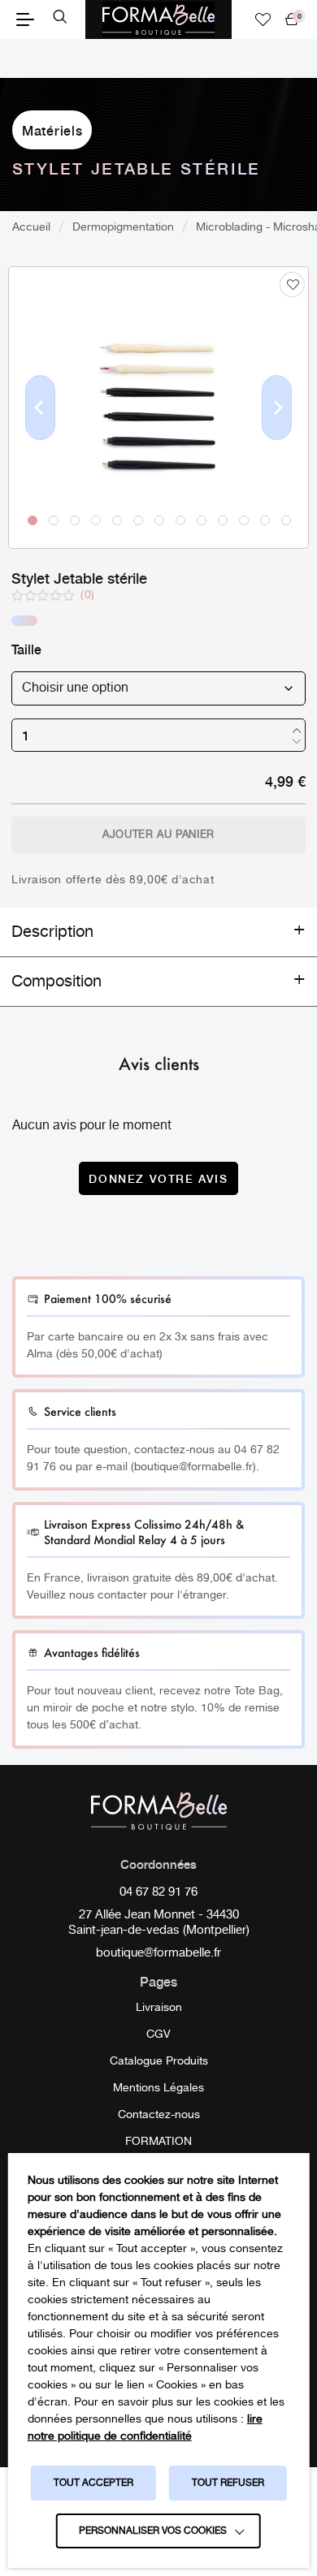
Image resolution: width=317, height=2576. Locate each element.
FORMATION (158, 2142)
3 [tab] (74, 520)
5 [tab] (116, 520)
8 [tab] (180, 520)
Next (277, 434)
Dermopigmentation (123, 227)
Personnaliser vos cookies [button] (153, 2531)
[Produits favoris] (263, 19)
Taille (26, 649)
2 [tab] (53, 520)
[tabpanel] (159, 408)
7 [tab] (158, 520)
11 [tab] (243, 520)
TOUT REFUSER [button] (228, 2483)
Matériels (52, 130)
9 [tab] (201, 520)
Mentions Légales (158, 2088)
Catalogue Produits (159, 2061)
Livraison (159, 2008)
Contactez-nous (159, 2115)
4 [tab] (95, 520)
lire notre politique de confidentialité (145, 2428)
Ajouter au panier (158, 835)
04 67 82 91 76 (158, 1893)
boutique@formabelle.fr (158, 1954)
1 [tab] (32, 520)
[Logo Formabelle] (158, 19)
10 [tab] (222, 520)
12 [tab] (264, 520)
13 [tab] (285, 520)
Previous (41, 434)
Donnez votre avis (158, 1178)
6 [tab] (137, 520)
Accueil (31, 227)
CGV (158, 2034)
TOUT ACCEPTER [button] (93, 2483)
